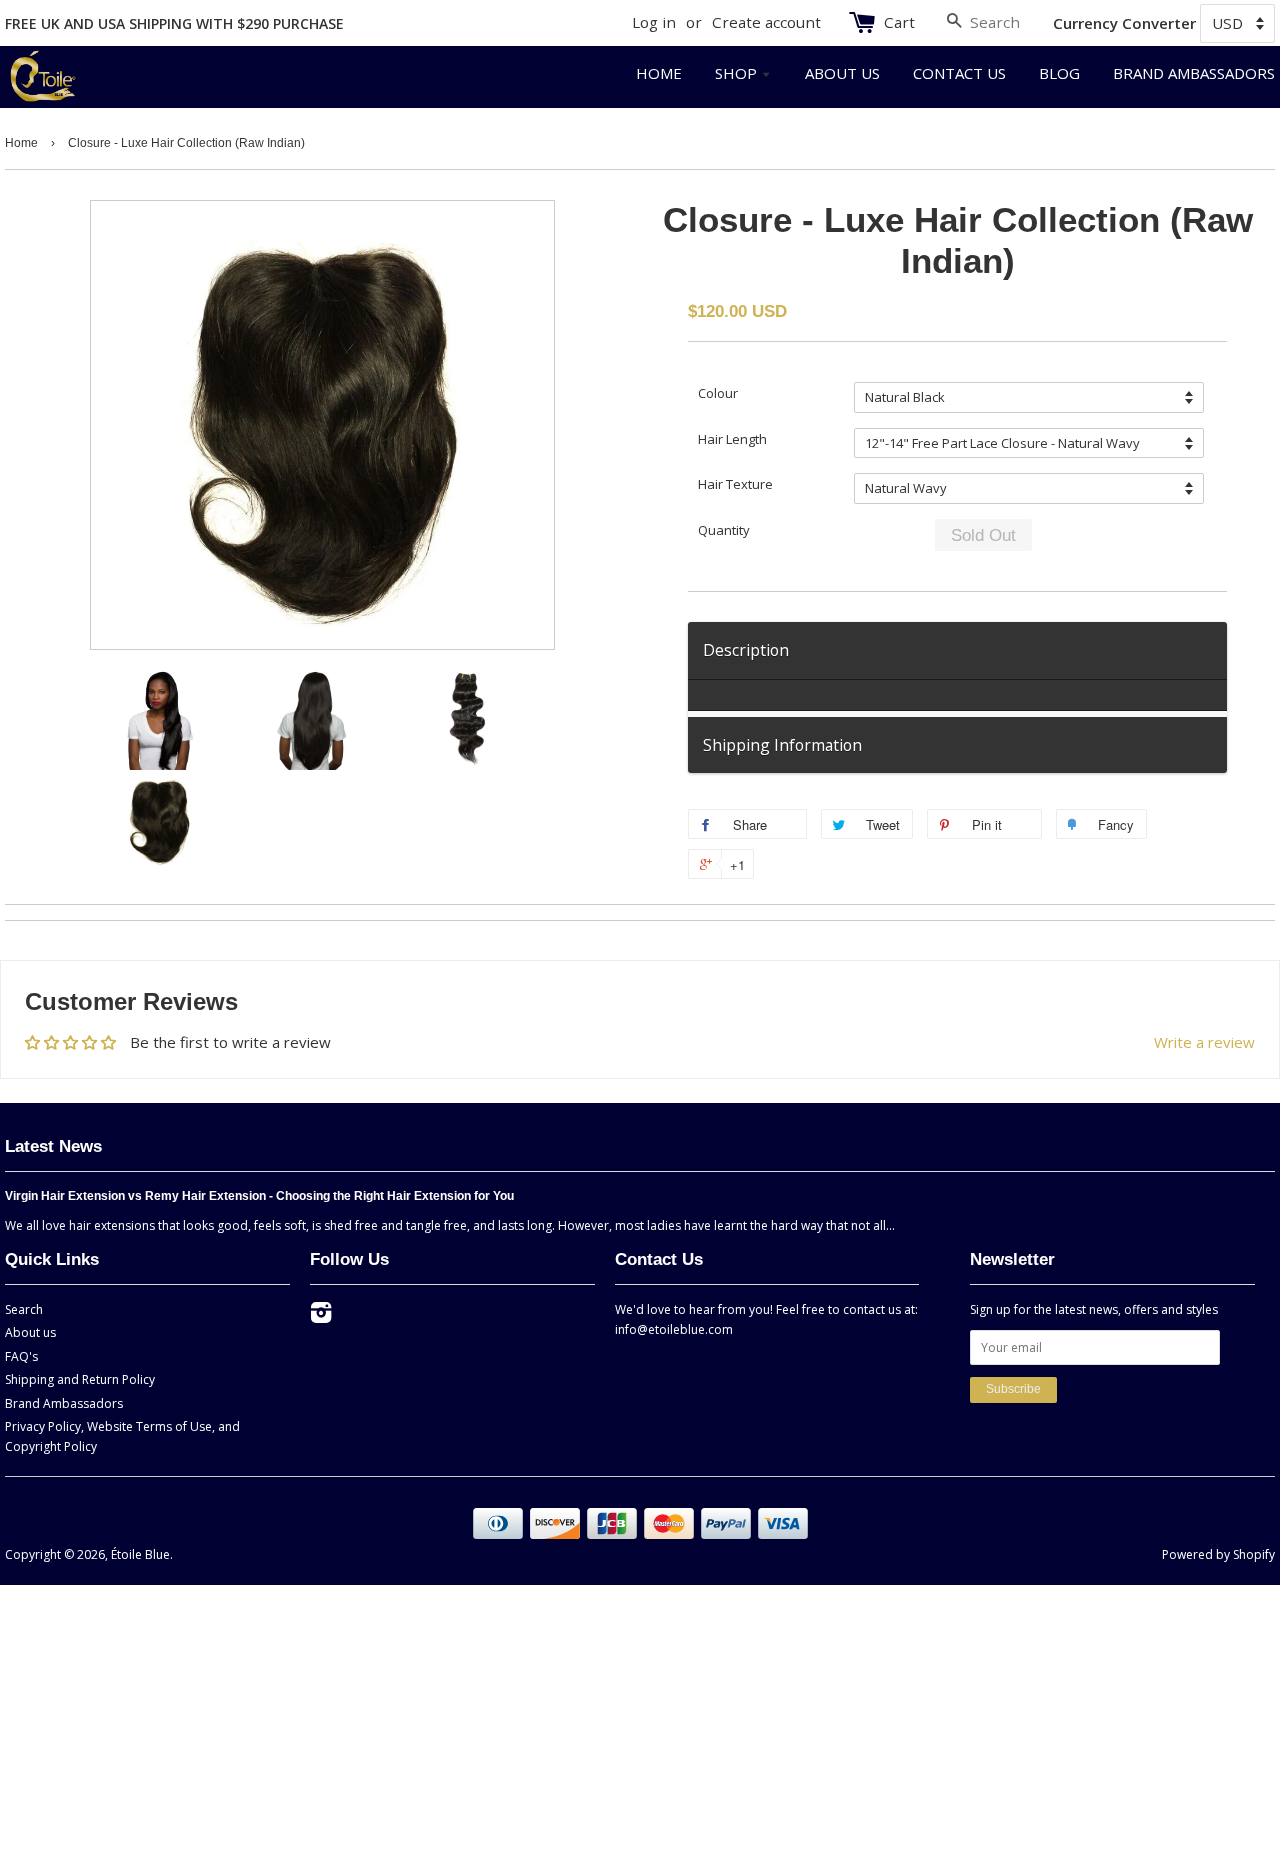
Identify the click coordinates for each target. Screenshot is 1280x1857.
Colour (718, 393)
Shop (738, 73)
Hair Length (732, 439)
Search (24, 1309)
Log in (654, 22)
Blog (1059, 73)
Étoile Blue (140, 1554)
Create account (766, 22)
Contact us (959, 73)
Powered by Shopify (1218, 1554)
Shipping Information (782, 745)
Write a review (1204, 1042)
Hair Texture (735, 484)
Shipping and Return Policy (80, 1379)
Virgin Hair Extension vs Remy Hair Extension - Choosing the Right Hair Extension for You (259, 1196)
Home (659, 73)
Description (746, 650)
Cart (899, 22)
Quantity (724, 530)
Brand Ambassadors (1194, 73)
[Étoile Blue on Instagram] (321, 1316)
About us (842, 73)
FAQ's (21, 1356)
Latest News (53, 1146)
